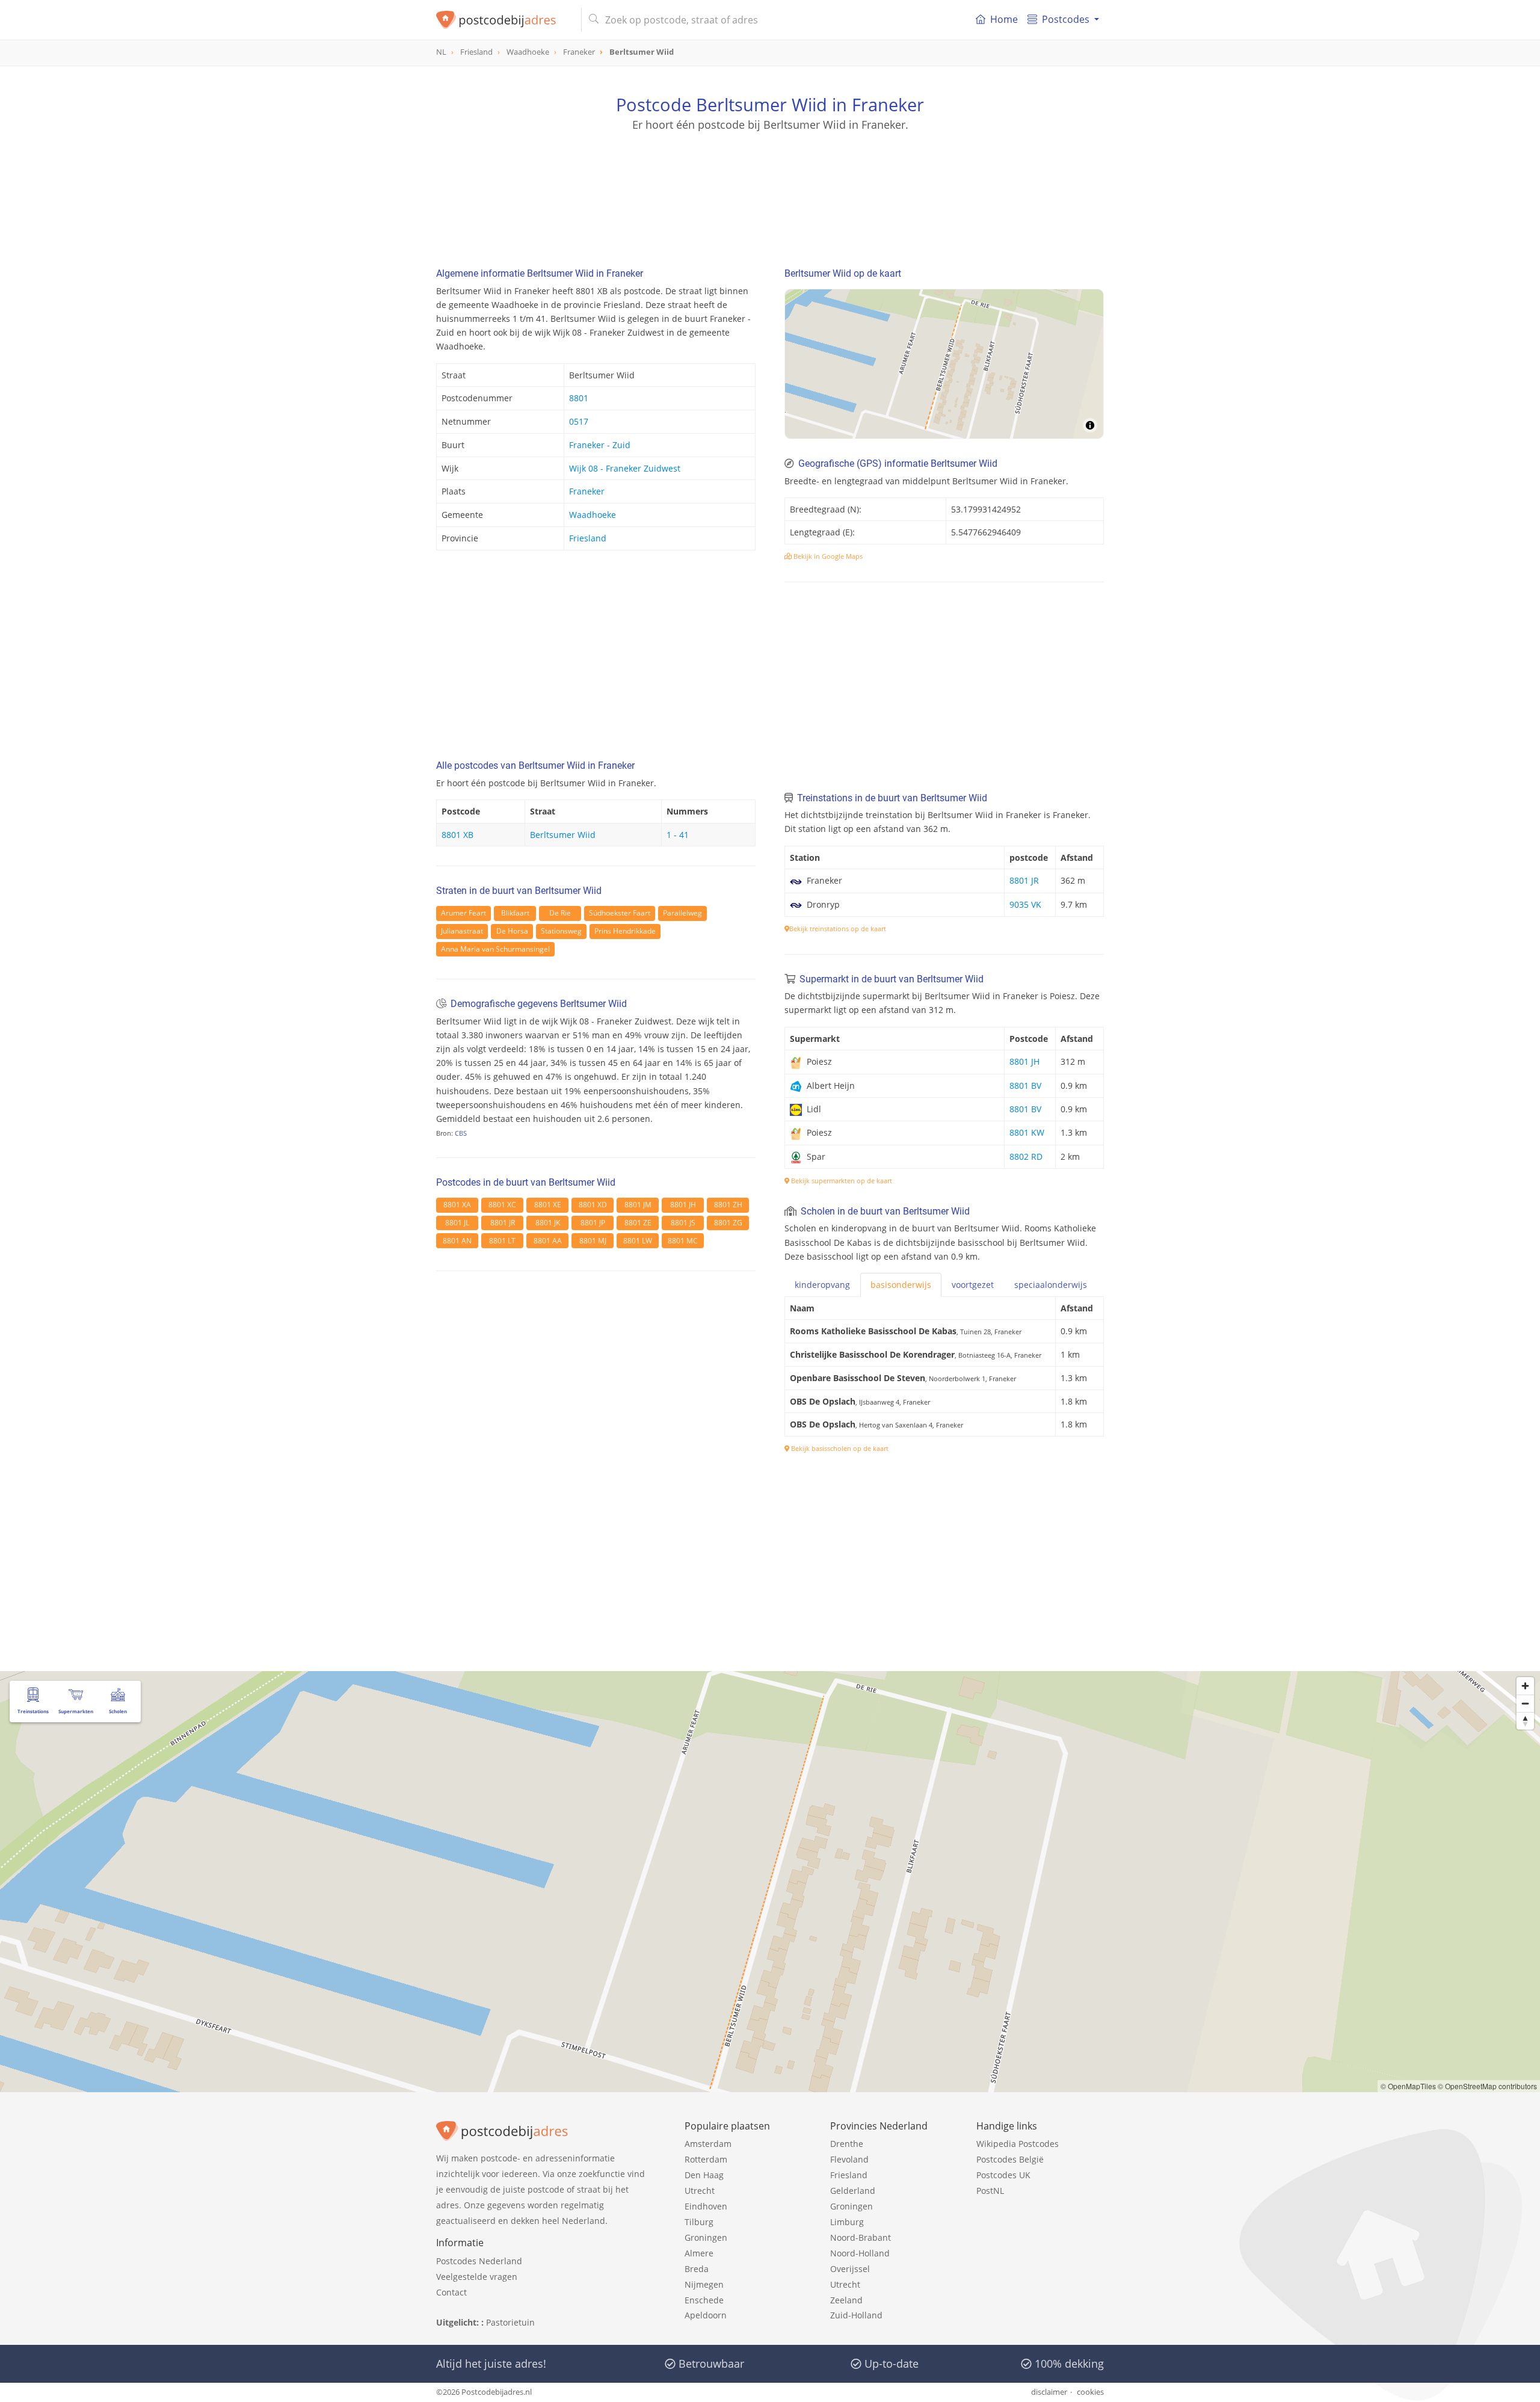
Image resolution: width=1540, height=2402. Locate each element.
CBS (461, 1133)
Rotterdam (706, 2159)
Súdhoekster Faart (620, 913)
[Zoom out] (1525, 1703)
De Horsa (512, 931)
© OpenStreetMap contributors (1487, 2086)
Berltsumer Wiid (563, 835)
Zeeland (846, 2300)
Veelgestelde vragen (477, 2277)
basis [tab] (901, 1285)
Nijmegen (704, 2284)
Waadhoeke (593, 515)
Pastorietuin (510, 2322)
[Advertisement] (770, 186)
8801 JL (457, 1223)
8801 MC (683, 1241)
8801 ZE (638, 1223)
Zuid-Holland (856, 2315)
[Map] (944, 364)
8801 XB (457, 835)
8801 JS (683, 1223)
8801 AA (548, 1241)
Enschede (704, 2300)
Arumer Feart (464, 913)
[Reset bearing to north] (1525, 1721)
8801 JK (548, 1223)
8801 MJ (593, 1241)
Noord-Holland (860, 2253)
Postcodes (1066, 19)
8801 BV (1025, 1086)
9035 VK (1025, 904)
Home (1004, 19)
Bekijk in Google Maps (827, 556)
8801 (579, 398)
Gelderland (853, 2191)
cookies (1090, 2392)
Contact (451, 2292)
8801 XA (457, 1205)
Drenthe (847, 2144)
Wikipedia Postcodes (1018, 2144)
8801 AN (457, 1241)
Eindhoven (706, 2206)
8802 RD (1026, 1156)
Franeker (587, 491)
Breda (697, 2269)
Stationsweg (561, 931)
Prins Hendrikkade (625, 931)
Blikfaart (515, 913)
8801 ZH (728, 1205)
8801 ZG (728, 1223)
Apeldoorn (706, 2315)
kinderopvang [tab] (822, 1285)
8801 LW (638, 1241)
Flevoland (849, 2159)
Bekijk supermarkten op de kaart (841, 1181)
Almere (699, 2253)
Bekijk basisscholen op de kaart (839, 1448)
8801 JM (638, 1205)
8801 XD (593, 1205)
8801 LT (502, 1241)
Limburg (847, 2222)
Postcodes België (1010, 2159)
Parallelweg (682, 913)
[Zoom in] (1525, 1686)
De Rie (560, 913)
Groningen (706, 2237)
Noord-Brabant (861, 2237)
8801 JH (683, 1205)
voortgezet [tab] (973, 1285)
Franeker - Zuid (600, 445)
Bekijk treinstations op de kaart (838, 928)
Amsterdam (708, 2144)
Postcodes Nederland (479, 2261)
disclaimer (1049, 2392)
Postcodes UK (1003, 2175)
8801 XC (502, 1205)
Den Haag (704, 2175)
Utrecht (700, 2191)
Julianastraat (462, 931)
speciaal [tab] (1051, 1285)
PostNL (990, 2191)
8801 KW (1027, 1132)
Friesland (588, 538)
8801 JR (503, 1223)
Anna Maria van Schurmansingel (495, 949)
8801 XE (548, 1205)
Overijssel (850, 2269)
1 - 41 (678, 835)
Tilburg (699, 2222)
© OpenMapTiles (1408, 2086)
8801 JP (593, 1223)
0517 (579, 421)
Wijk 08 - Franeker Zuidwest (625, 468)
